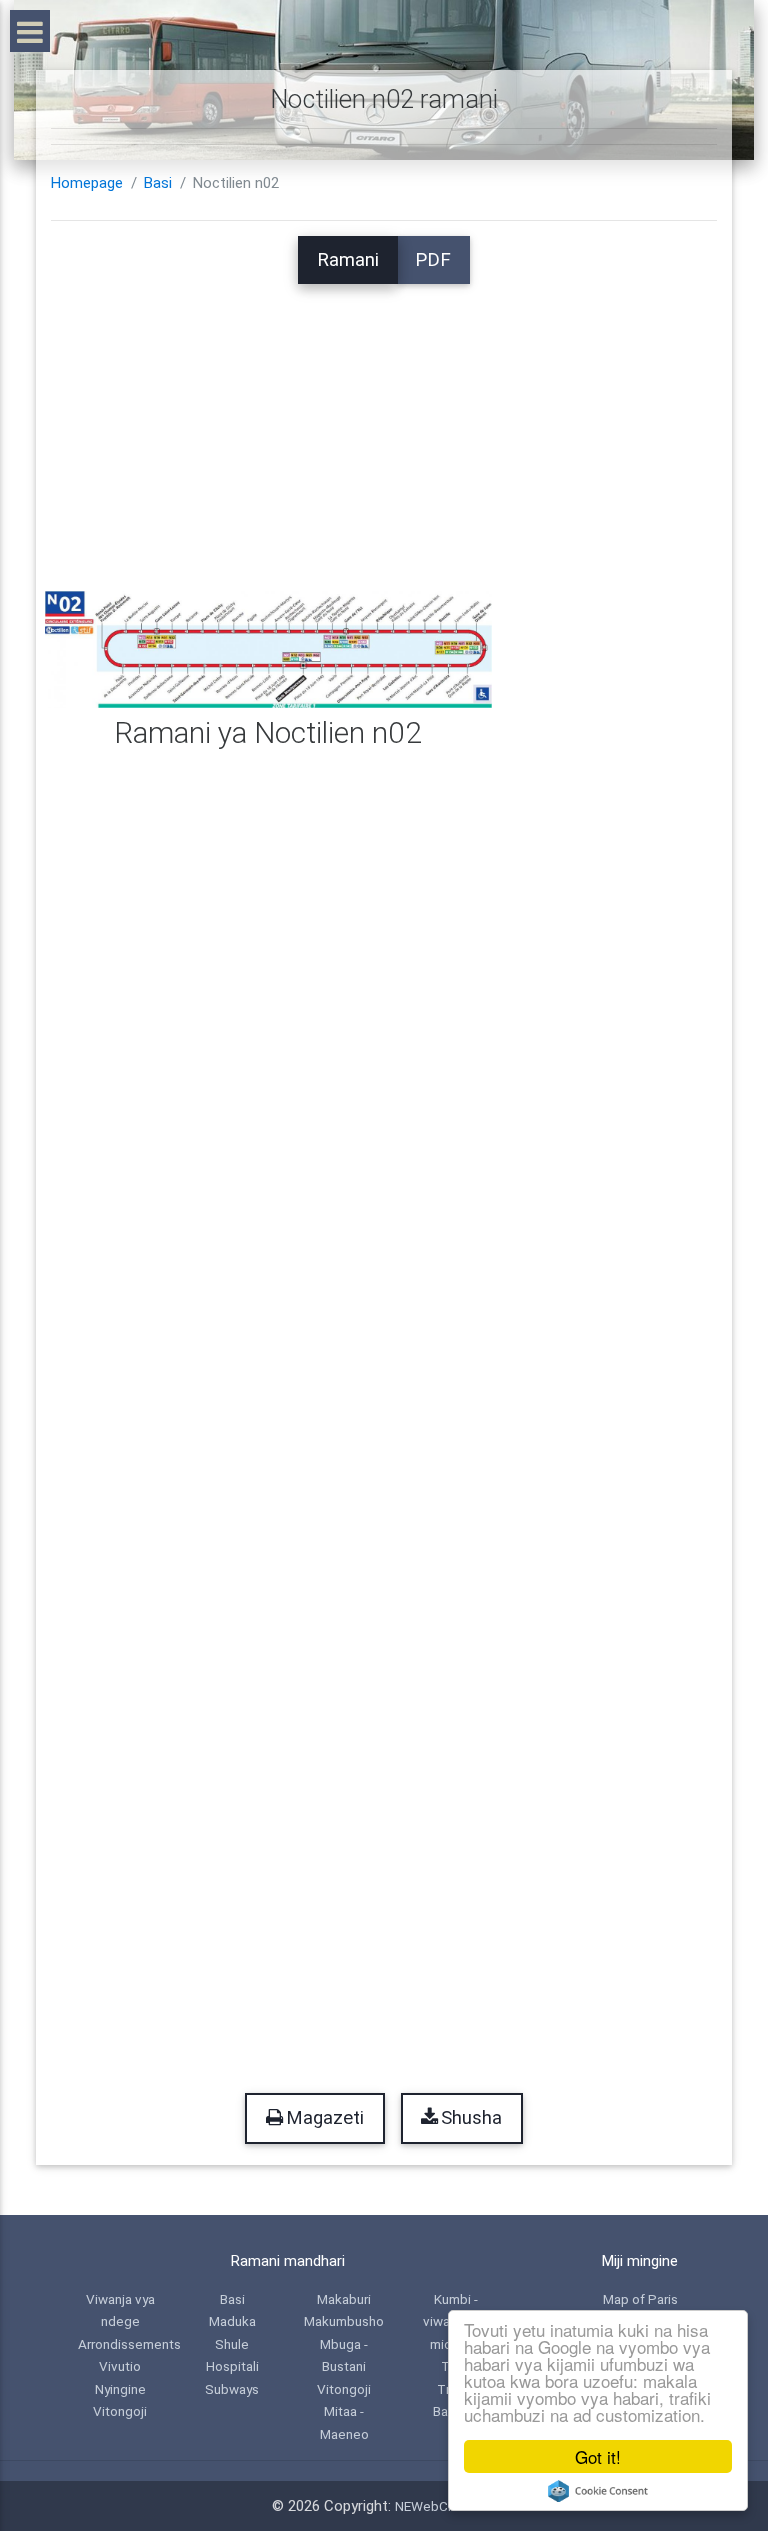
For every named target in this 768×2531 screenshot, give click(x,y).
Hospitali (232, 2366)
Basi (158, 183)
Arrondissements (129, 2344)
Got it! (598, 2456)
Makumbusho (344, 2321)
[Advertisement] (384, 424)
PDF (433, 260)
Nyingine (120, 2389)
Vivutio (120, 2366)
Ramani (348, 260)
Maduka (232, 2321)
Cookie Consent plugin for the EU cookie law (598, 2491)
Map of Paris (640, 2299)
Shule (232, 2344)
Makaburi (344, 2299)
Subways (232, 2389)
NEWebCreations (446, 2506)
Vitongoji (120, 2411)
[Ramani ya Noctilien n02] (268, 649)
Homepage (87, 183)
